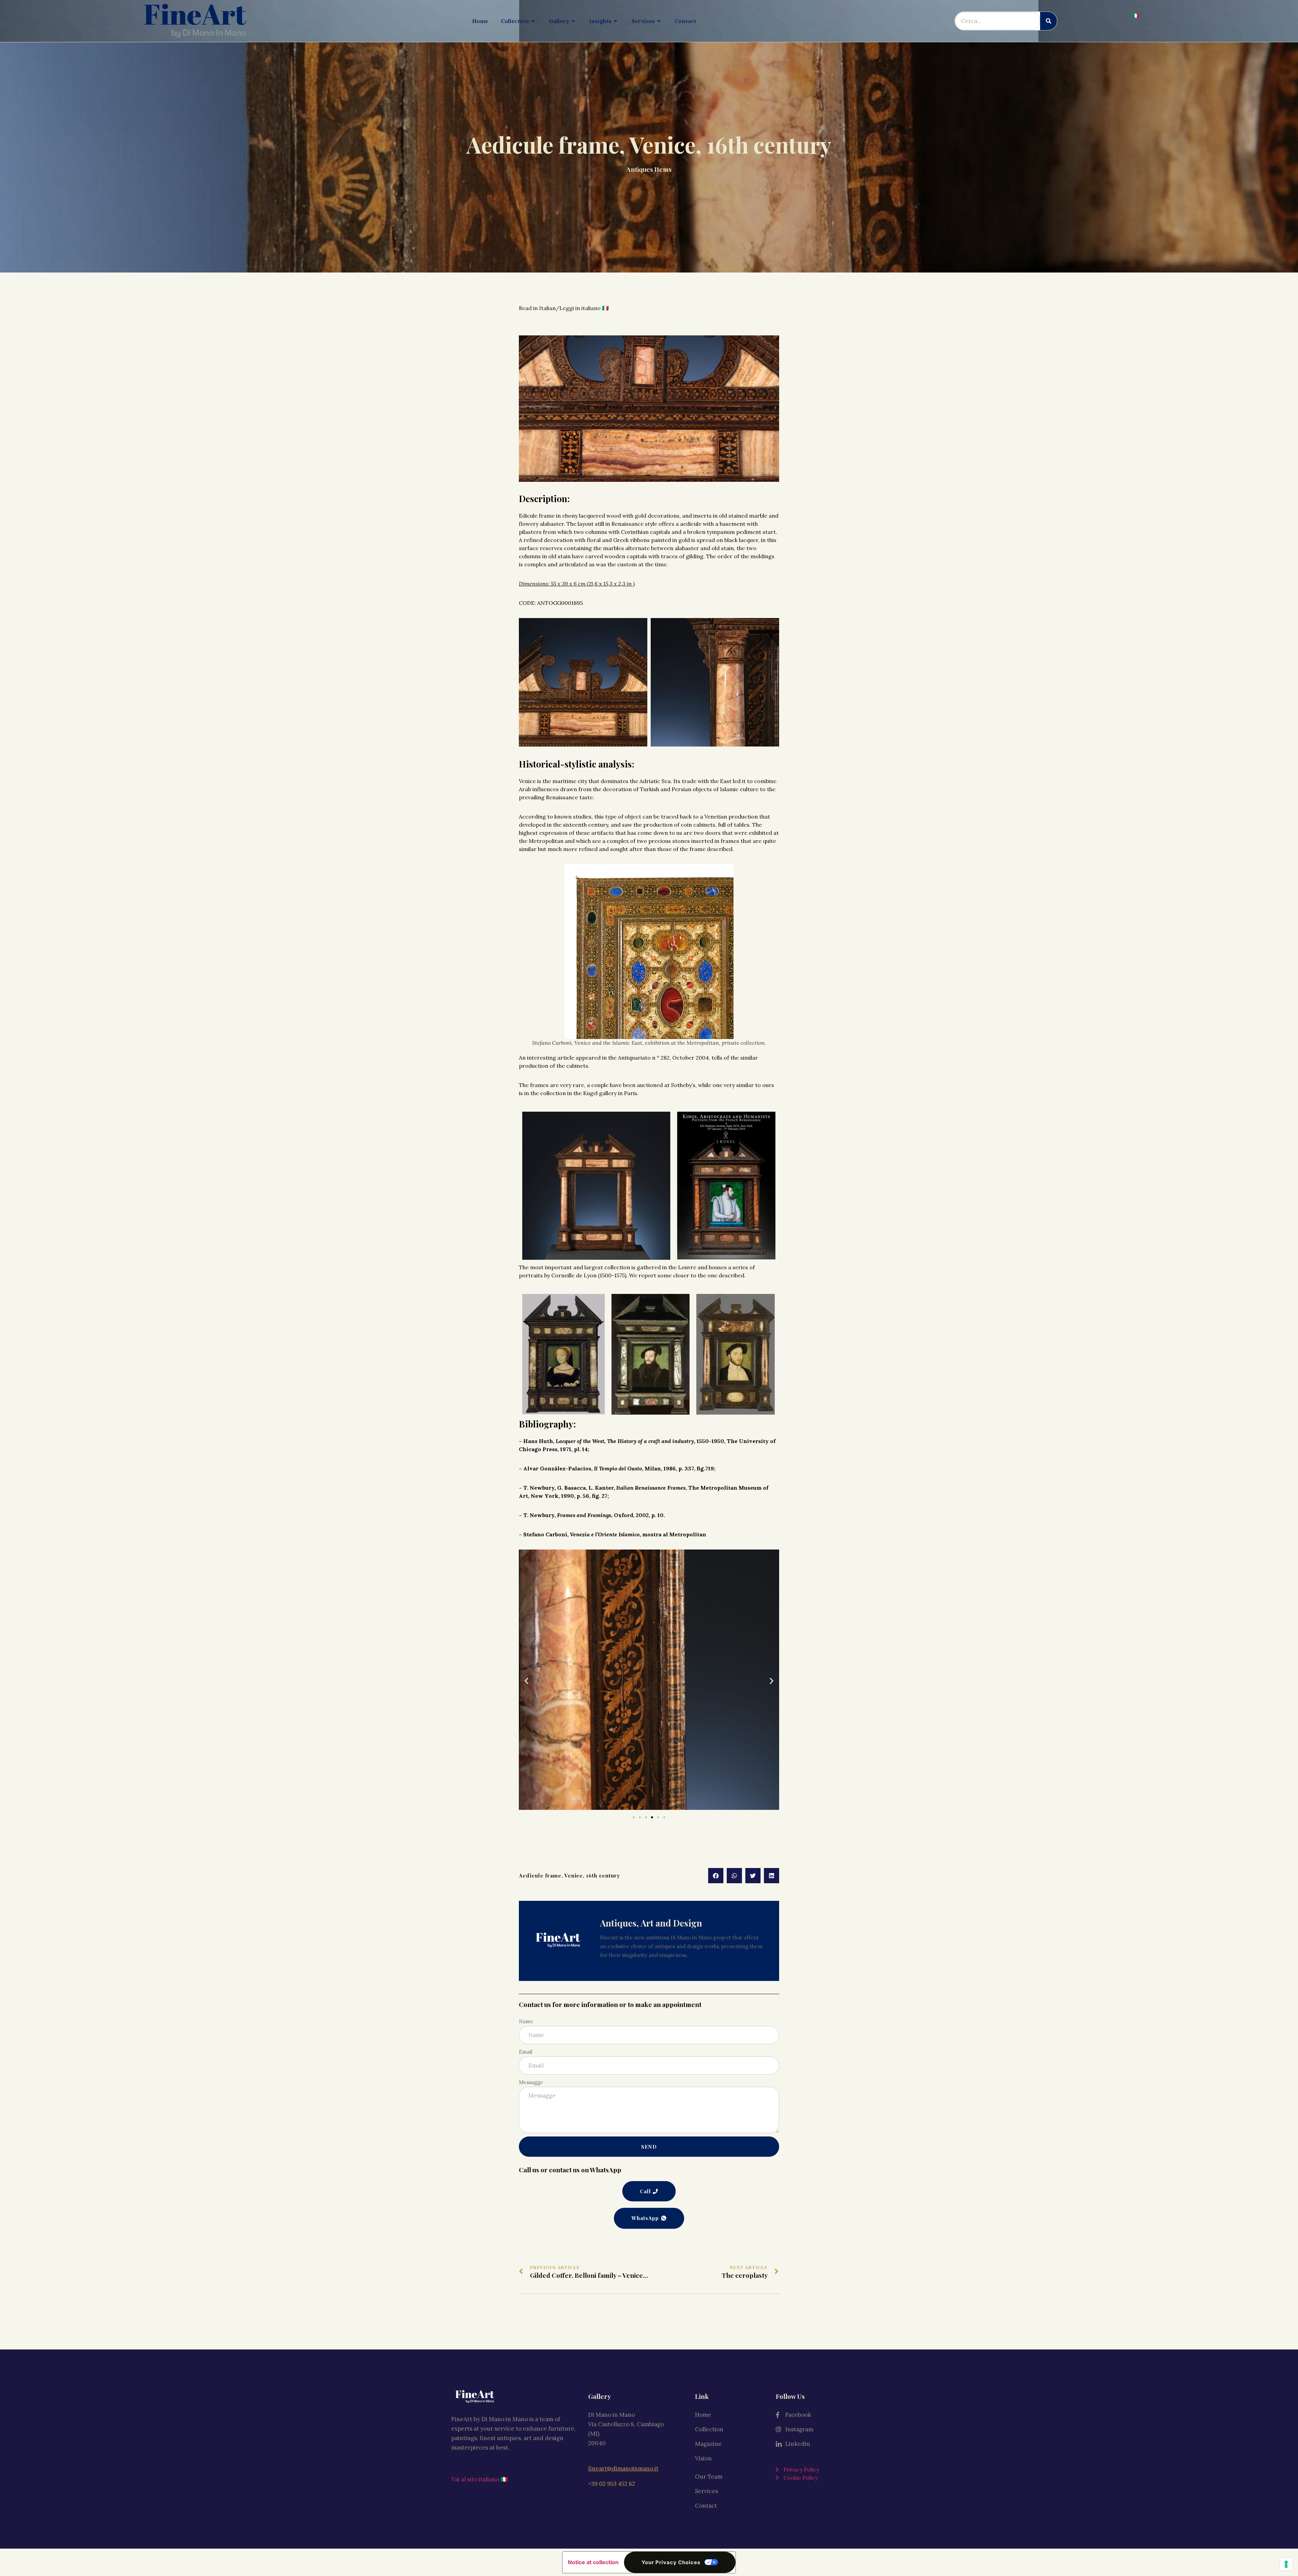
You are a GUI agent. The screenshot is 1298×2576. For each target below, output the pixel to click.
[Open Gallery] (574, 21)
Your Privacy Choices (671, 2562)
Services (706, 2491)
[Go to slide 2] (640, 1817)
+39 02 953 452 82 (612, 2484)
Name (526, 2021)
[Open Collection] (533, 21)
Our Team (709, 2477)
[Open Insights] (616, 21)
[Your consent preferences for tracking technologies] (1286, 2564)
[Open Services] (659, 21)
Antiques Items (649, 169)
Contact (706, 2506)
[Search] (1049, 21)
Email (526, 2052)
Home (703, 2415)
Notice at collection (593, 2562)
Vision (703, 2458)
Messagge (531, 2082)
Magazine (708, 2444)
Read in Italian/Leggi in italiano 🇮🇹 (564, 308)
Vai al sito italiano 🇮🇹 (479, 2479)
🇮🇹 (1136, 16)
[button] (526, 1681)
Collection (709, 2429)
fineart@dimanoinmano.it (623, 2468)
